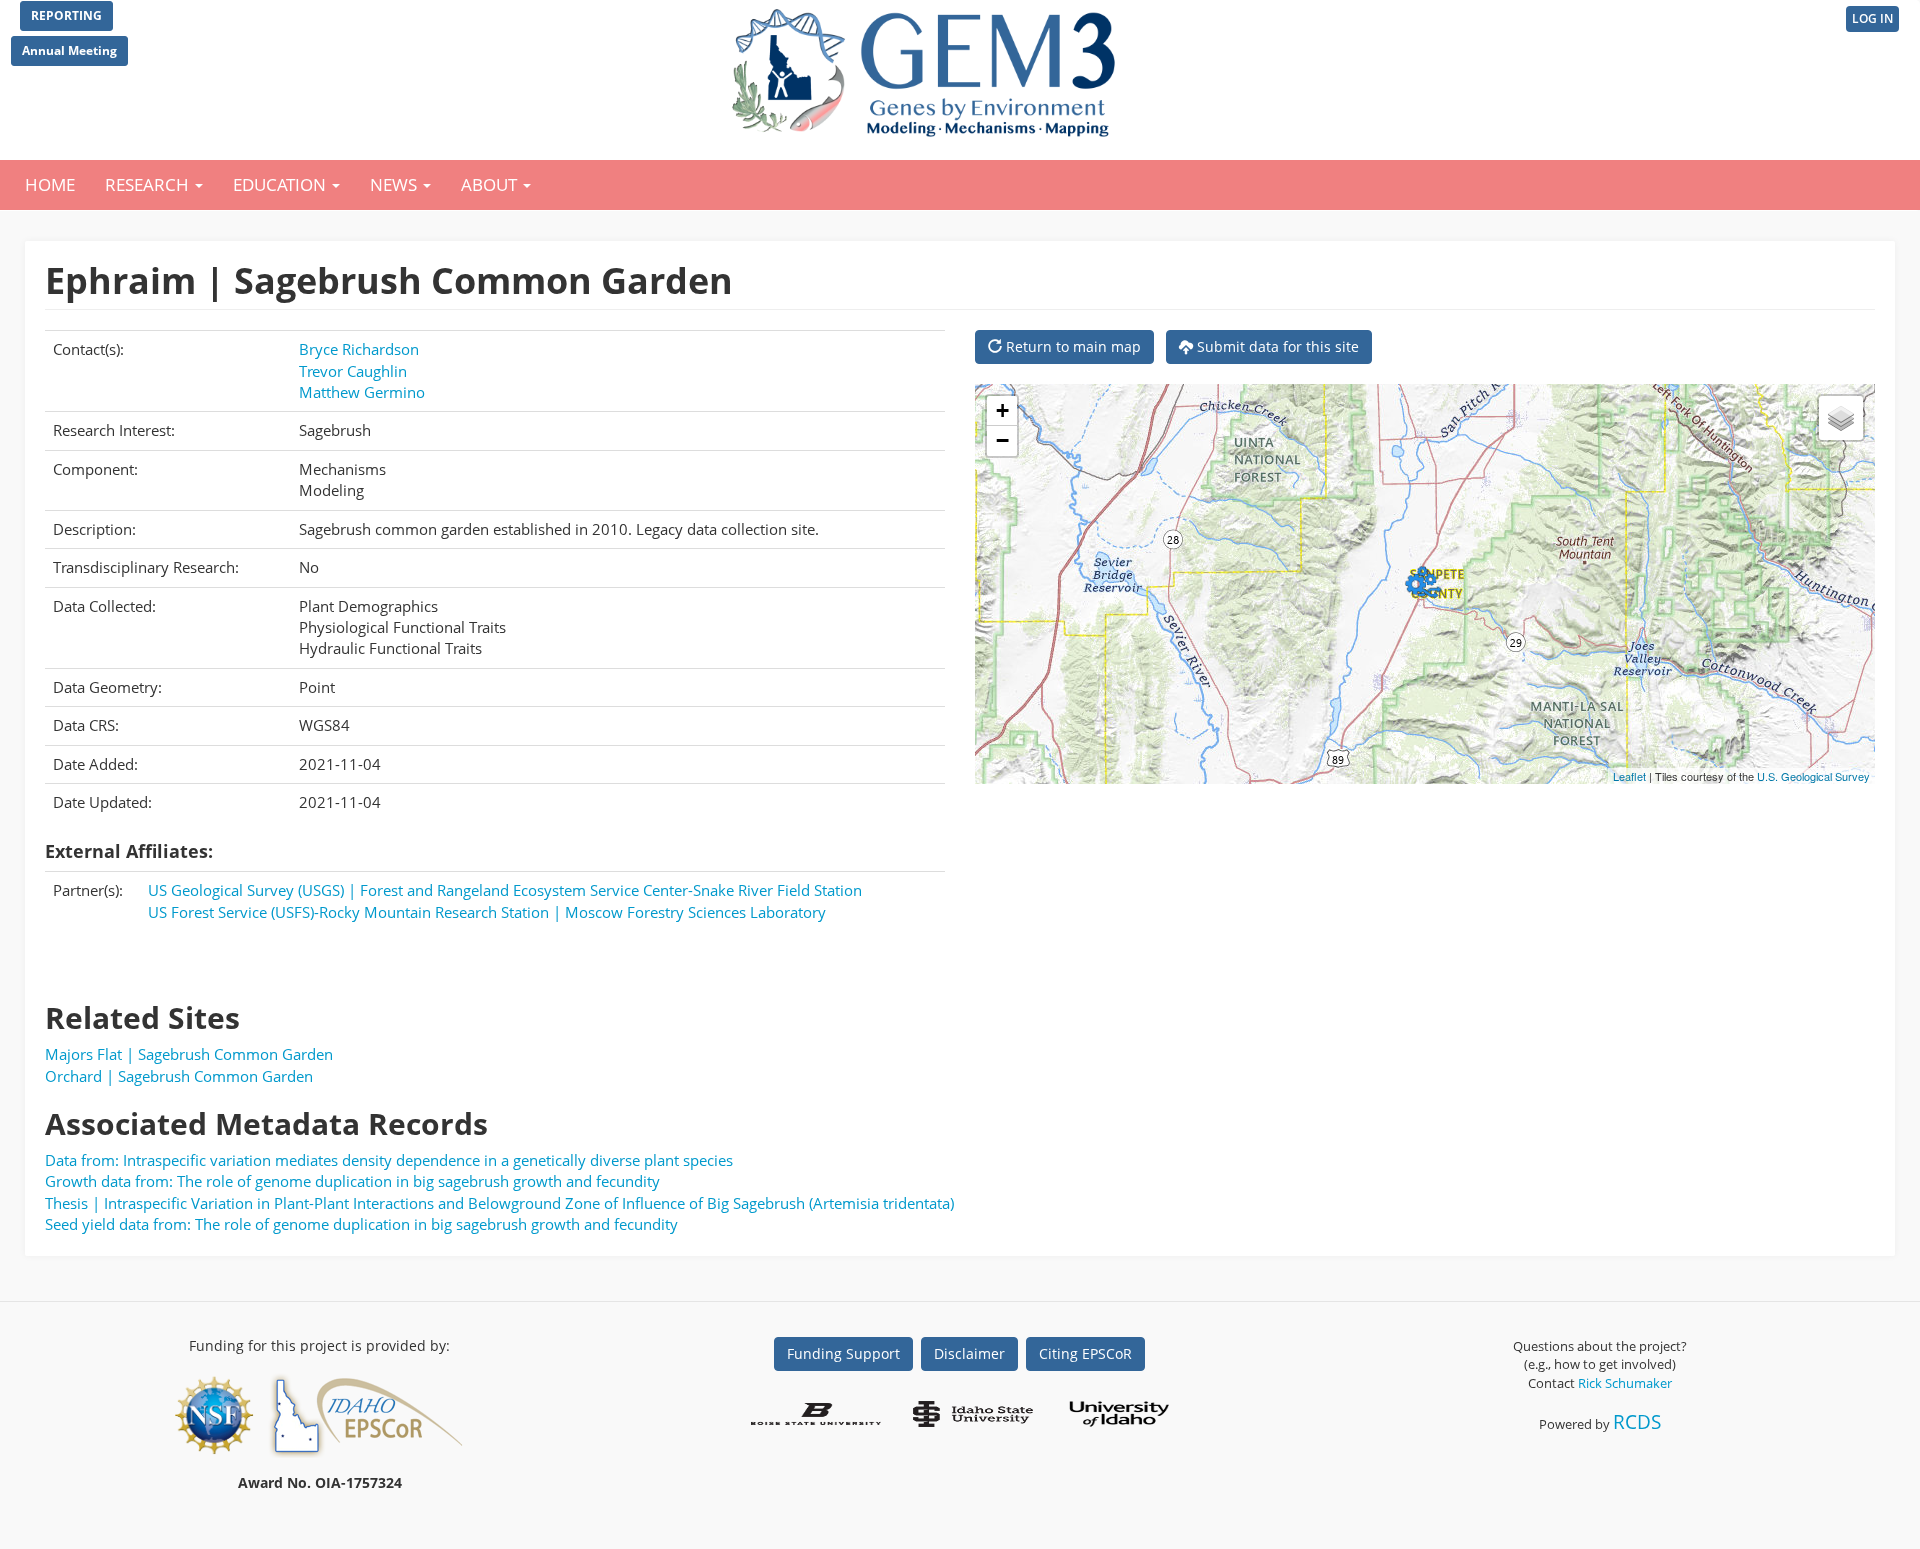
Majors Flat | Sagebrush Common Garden (189, 1054)
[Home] (927, 68)
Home (50, 184)
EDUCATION (281, 184)
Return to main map (1071, 346)
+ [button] (1002, 410)
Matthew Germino (362, 392)
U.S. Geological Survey (1813, 776)
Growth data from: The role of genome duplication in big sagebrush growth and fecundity (352, 1181)
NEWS (395, 184)
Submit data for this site (1276, 346)
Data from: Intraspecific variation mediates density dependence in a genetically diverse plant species (389, 1160)
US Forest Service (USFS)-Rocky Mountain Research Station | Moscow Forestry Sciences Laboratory (487, 912)
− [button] (1002, 440)
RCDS (1637, 1421)
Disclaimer (969, 1353)
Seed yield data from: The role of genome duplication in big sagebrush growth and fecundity (361, 1224)
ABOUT (491, 184)
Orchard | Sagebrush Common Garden (179, 1076)
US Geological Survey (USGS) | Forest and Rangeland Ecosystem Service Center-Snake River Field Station (505, 890)
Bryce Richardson (359, 349)
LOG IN (1872, 18)
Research (149, 184)
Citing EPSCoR (1085, 1353)
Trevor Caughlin (353, 371)
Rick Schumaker (1625, 1383)
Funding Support (843, 1353)
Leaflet (1629, 776)
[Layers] (1841, 418)
